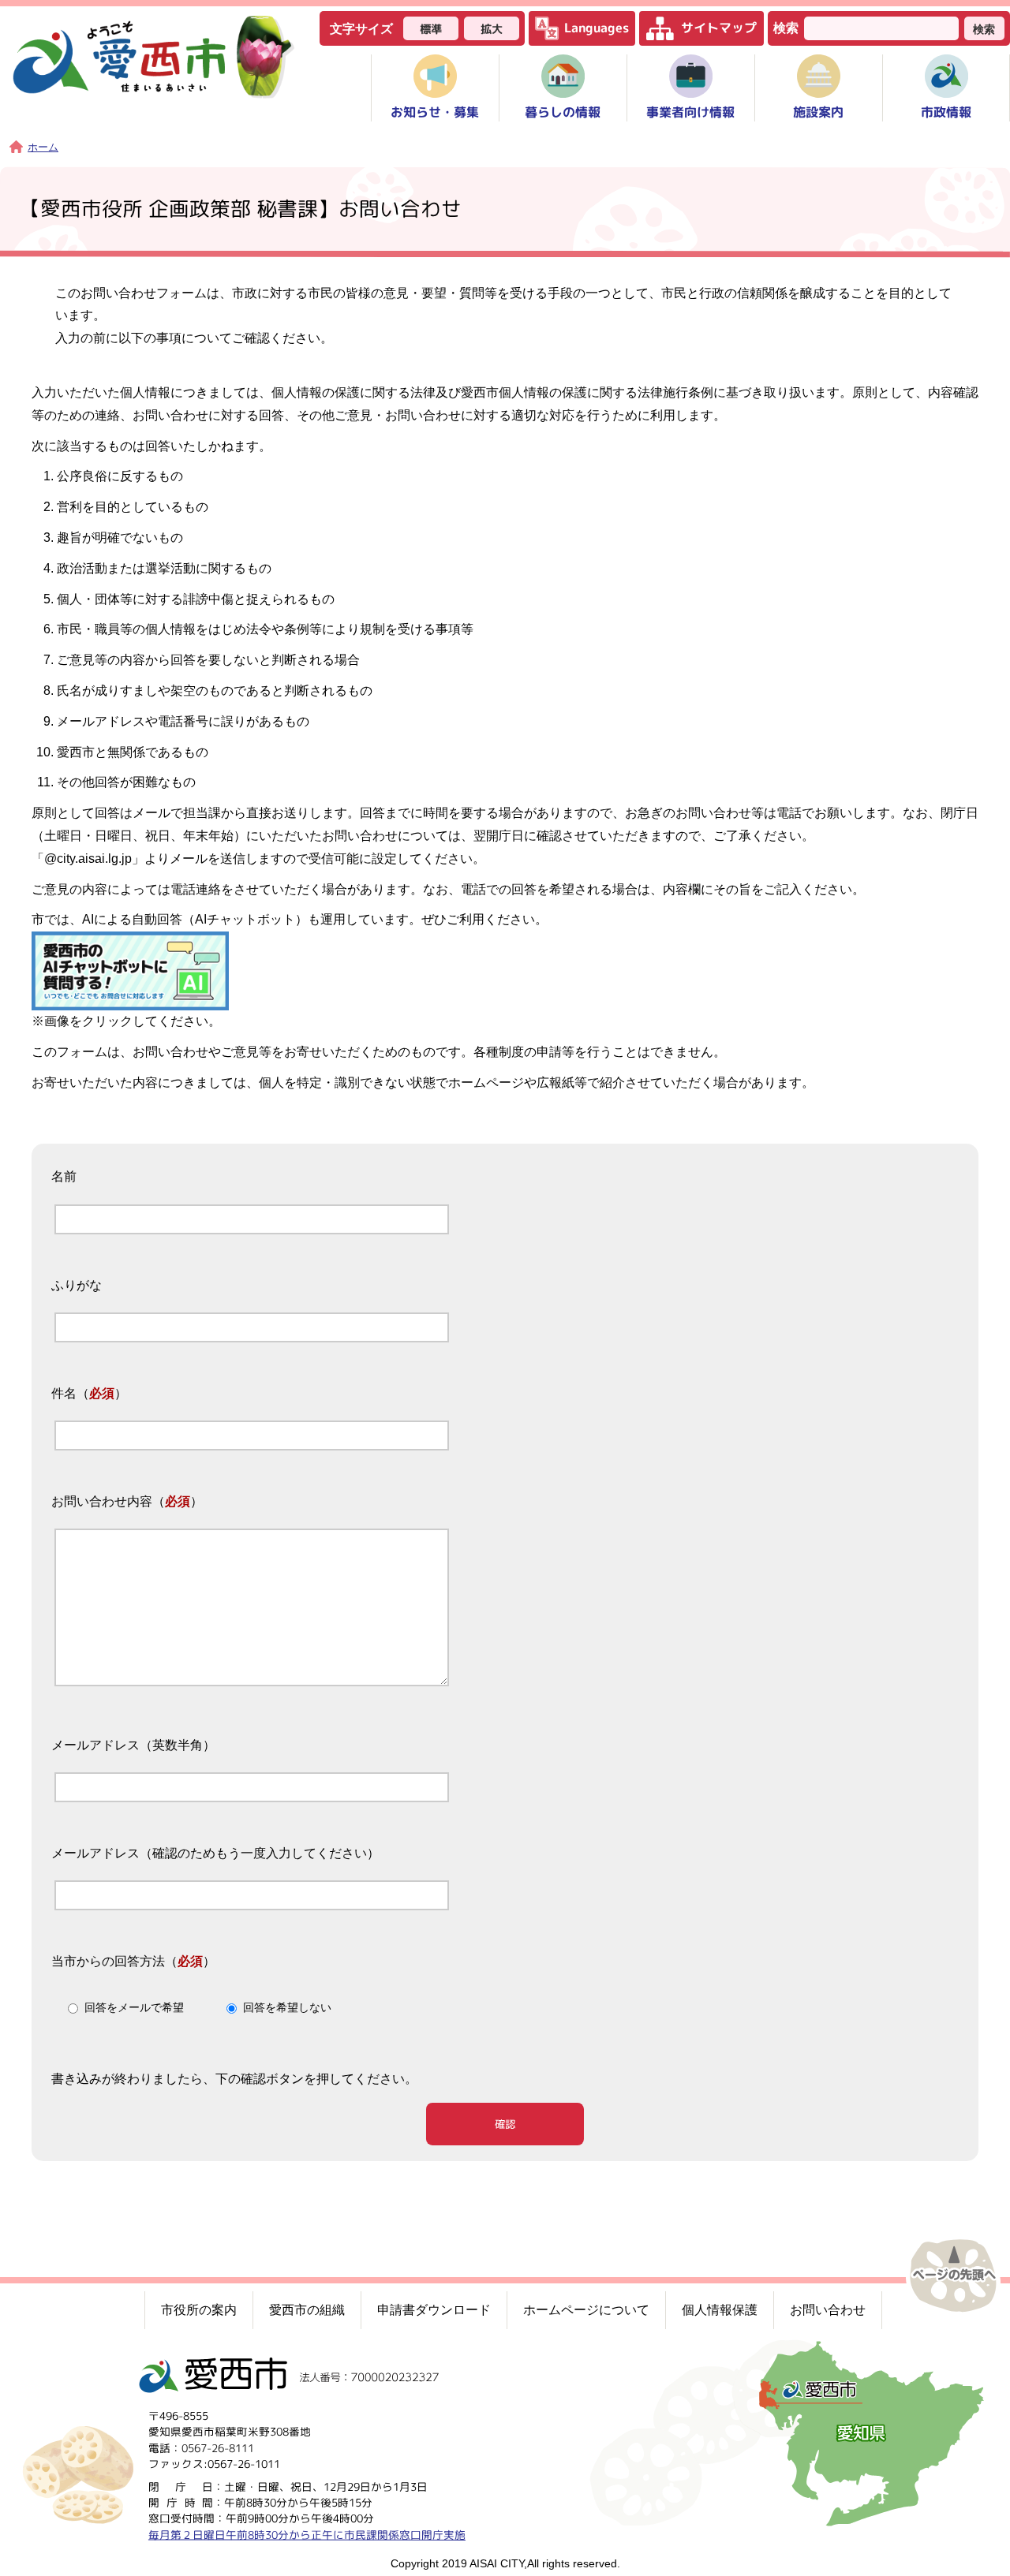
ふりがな (77, 1285)
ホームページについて (586, 2310)
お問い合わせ (828, 2310)
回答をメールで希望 (134, 2008)
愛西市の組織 (307, 2310)
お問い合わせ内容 (102, 1501)
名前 (64, 1177)
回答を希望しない (287, 2008)
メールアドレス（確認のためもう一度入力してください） (215, 1853)
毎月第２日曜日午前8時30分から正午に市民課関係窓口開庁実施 (307, 2534)
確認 (505, 2124)
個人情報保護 (720, 2310)
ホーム (43, 147)
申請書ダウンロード (434, 2310)
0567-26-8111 (218, 2447)
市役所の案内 (199, 2310)
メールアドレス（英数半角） (133, 1745)
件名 (64, 1393)
